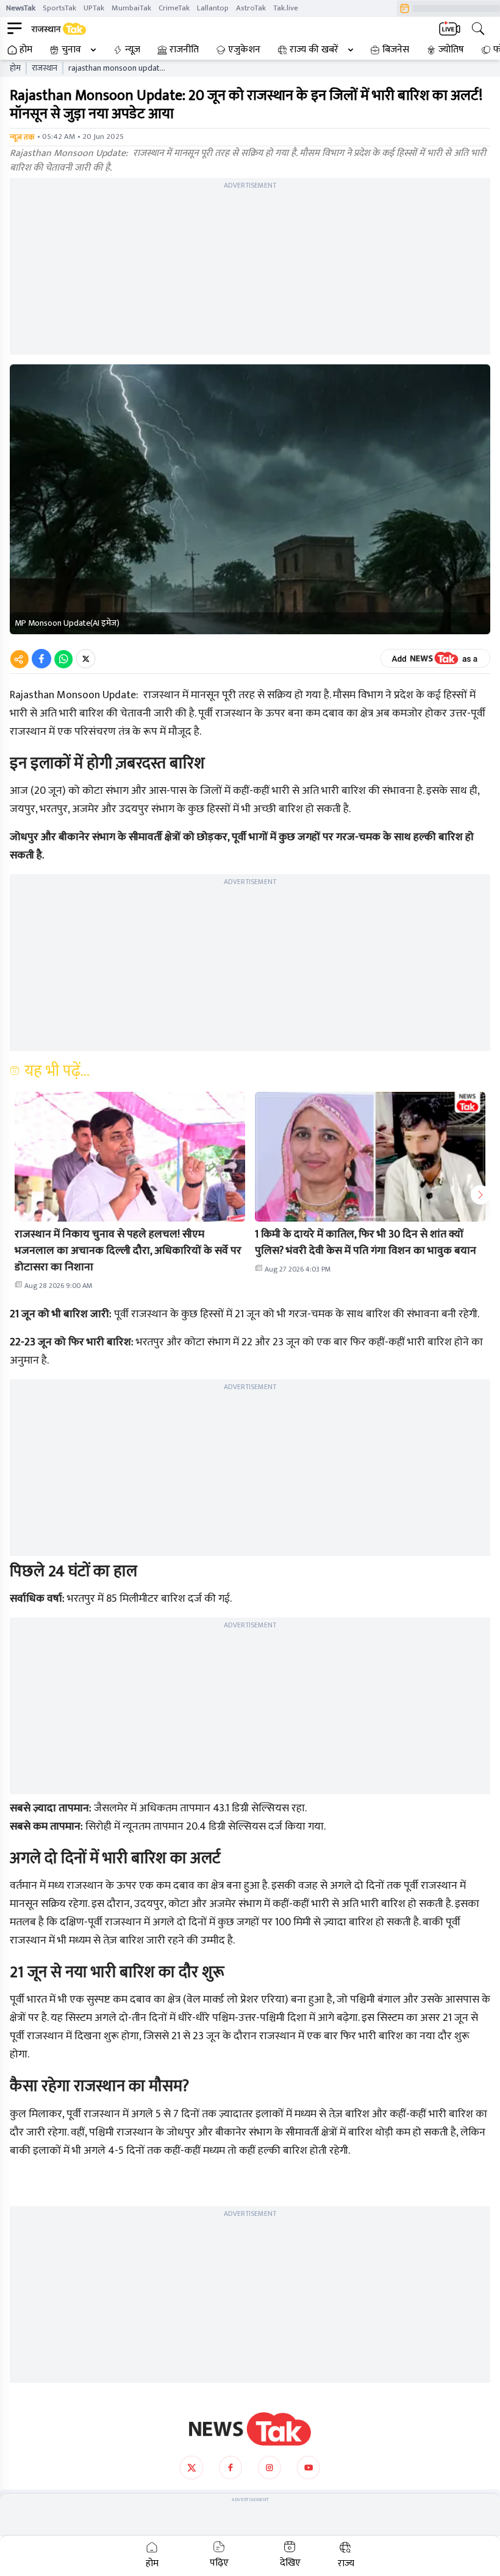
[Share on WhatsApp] (63, 659)
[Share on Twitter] (86, 659)
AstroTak (251, 8)
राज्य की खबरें (314, 50)
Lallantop (213, 8)
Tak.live (286, 8)
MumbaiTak (131, 8)
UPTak (94, 8)
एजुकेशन (244, 50)
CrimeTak (174, 8)
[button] (130, 1157)
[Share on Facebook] (41, 659)
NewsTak (21, 8)
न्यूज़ (133, 50)
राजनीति (184, 50)
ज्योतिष (451, 50)
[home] (250, 2429)
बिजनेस (396, 50)
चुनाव (71, 50)
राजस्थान (45, 68)
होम (26, 50)
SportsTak (59, 8)
